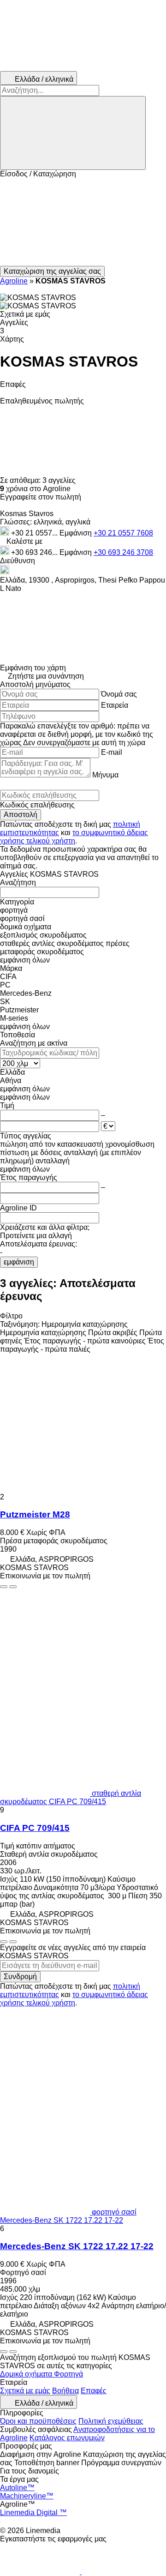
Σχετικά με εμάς (25, 2391)
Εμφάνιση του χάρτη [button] (33, 668)
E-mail (112, 752)
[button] (83, 222)
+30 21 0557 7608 (123, 533)
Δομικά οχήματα (27, 2374)
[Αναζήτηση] (73, 133)
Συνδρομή (20, 1977)
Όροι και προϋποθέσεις (38, 2421)
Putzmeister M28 (35, 1514)
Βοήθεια (65, 2391)
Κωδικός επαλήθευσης (37, 805)
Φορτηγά (68, 2374)
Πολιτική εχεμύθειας (111, 2421)
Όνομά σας (119, 694)
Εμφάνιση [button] (77, 533)
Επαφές (94, 2391)
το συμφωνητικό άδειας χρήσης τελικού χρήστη (74, 837)
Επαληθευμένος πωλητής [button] (42, 401)
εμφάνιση (19, 1262)
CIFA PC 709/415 (35, 1828)
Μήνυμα (105, 775)
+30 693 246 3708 (123, 552)
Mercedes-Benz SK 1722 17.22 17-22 (77, 2246)
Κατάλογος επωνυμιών (67, 2438)
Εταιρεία (115, 705)
